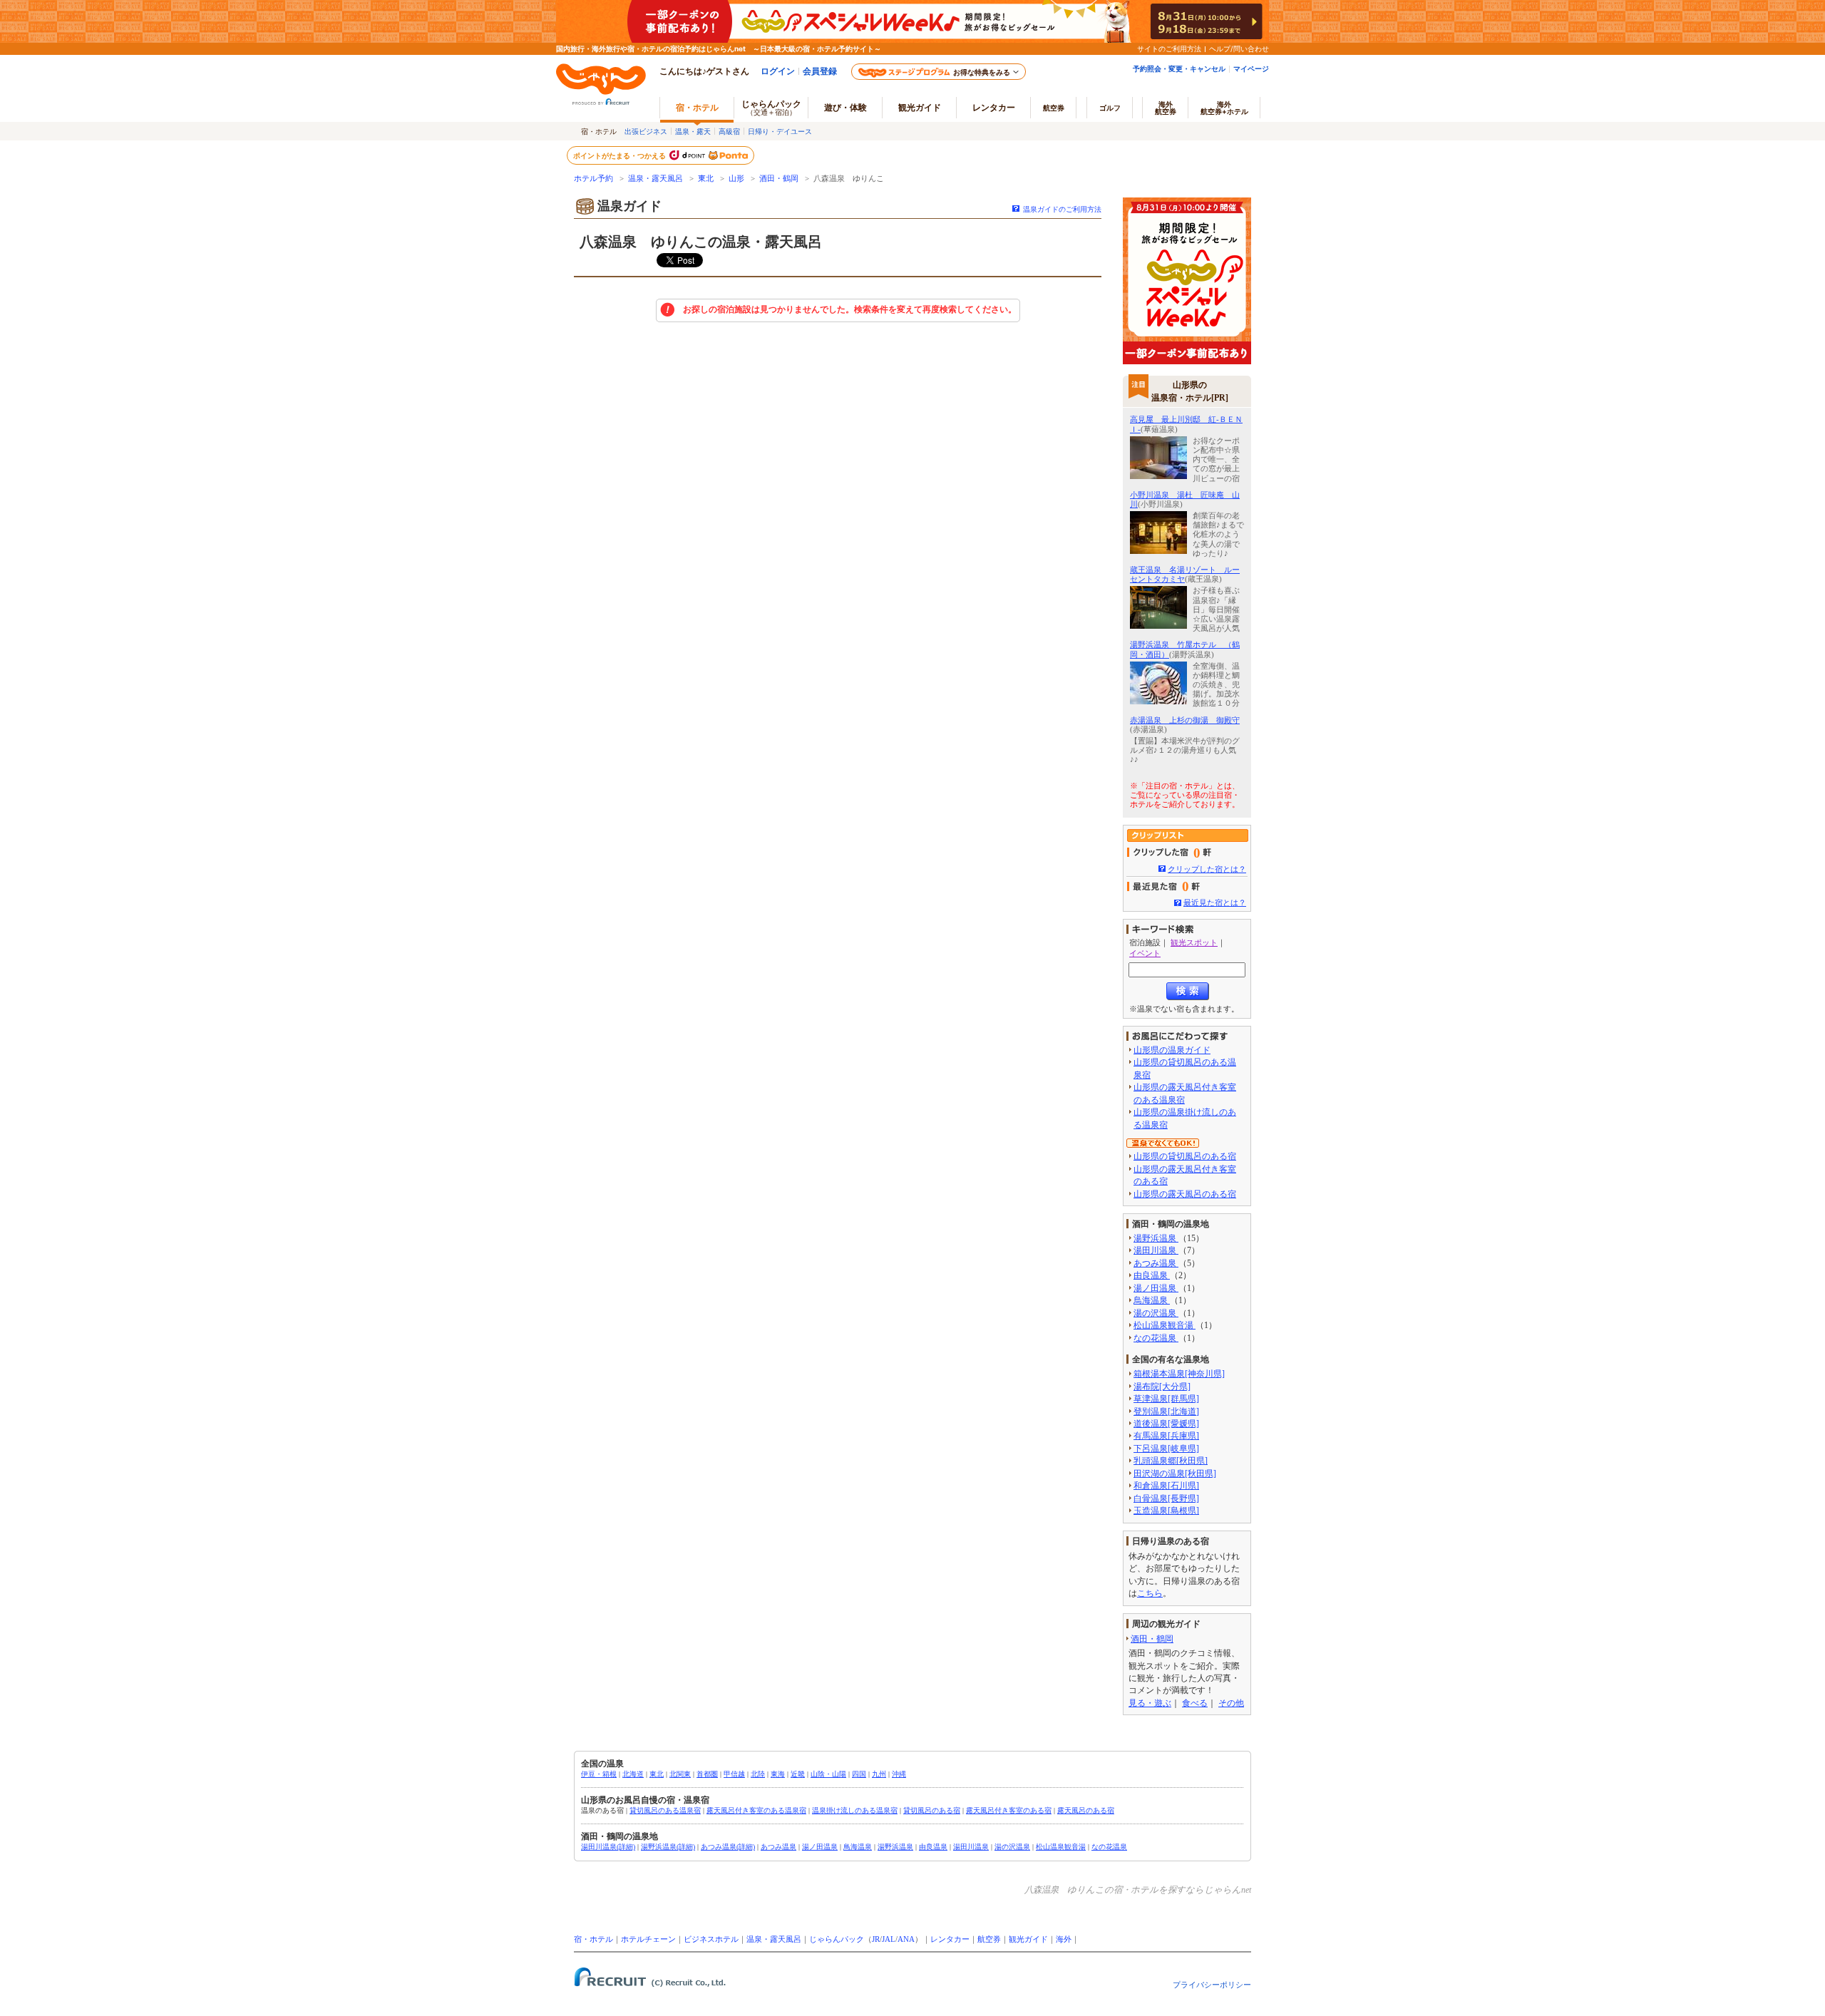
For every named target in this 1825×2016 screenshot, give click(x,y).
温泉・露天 (693, 131)
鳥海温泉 (1152, 1300)
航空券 (1054, 108)
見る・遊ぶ (1150, 1703)
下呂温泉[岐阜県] (1166, 1449)
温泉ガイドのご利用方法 (1062, 209)
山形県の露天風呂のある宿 (1185, 1194)
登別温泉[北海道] (1166, 1411)
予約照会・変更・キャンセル (1179, 68)
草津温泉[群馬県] (1166, 1399)
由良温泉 (1152, 1275)
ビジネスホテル (711, 1939)
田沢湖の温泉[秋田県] (1175, 1474)
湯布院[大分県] (1162, 1387)
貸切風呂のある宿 (932, 1810)
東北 (706, 179)
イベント (1145, 953)
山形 (736, 179)
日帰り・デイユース (780, 131)
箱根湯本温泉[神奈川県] (1179, 1374)
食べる (1195, 1703)
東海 (778, 1774)
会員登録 (820, 71)
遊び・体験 (845, 107)
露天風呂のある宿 (1086, 1810)
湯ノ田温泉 (1156, 1288)
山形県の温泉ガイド (1172, 1050)
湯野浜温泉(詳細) (668, 1847)
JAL (889, 1939)
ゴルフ (1110, 108)
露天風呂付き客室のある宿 (1009, 1810)
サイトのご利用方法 (1169, 48)
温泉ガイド (629, 206)
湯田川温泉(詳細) (608, 1847)
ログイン (778, 71)
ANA (906, 1939)
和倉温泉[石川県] (1166, 1486)
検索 (1188, 991)
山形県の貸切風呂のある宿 (1185, 1156)
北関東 (680, 1774)
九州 (879, 1774)
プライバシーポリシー (1212, 1985)
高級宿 (729, 131)
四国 (859, 1774)
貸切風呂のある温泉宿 (665, 1810)
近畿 (798, 1774)
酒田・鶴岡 (779, 179)
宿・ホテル (593, 1939)
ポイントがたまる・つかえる (620, 155)
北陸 (758, 1774)
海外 (1166, 108)
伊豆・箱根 (599, 1774)
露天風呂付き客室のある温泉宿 (756, 1810)
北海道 (633, 1774)
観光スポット (1194, 942)
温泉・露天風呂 (656, 179)
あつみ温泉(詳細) (728, 1847)
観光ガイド (1028, 1939)
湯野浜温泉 (1156, 1238)
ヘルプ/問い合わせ (1239, 48)
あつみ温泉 (1156, 1263)
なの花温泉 (1156, 1338)
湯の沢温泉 (1156, 1313)
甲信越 (734, 1774)
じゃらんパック (771, 107)
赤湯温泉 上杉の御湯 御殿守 (1185, 720)
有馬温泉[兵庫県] (1166, 1436)
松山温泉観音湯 (1165, 1325)
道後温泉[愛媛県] (1166, 1424)
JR (876, 1939)
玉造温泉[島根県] (1166, 1511)
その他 (1231, 1703)
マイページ (1251, 68)
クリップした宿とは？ (1207, 869)
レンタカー (994, 107)
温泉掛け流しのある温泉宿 (855, 1810)
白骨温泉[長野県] (1166, 1498)
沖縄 (899, 1774)
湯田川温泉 (1156, 1250)
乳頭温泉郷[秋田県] (1171, 1461)
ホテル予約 (593, 179)
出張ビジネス (646, 131)
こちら (1150, 1593)
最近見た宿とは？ (1215, 902)
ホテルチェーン (648, 1939)
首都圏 (707, 1774)
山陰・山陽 (828, 1774)
